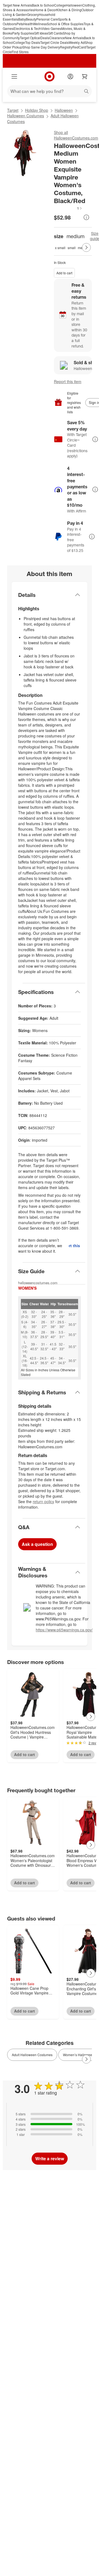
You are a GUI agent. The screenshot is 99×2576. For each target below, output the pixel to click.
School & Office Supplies (65, 24)
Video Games (51, 28)
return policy (43, 1501)
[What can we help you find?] (50, 91)
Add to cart (64, 273)
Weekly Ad (77, 42)
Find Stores (20, 52)
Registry (66, 47)
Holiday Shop (37, 110)
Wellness (40, 24)
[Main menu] (14, 76)
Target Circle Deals (54, 42)
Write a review (50, 2158)
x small (60, 248)
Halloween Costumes (26, 116)
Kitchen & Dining (69, 10)
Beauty (31, 19)
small (72, 248)
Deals (45, 38)
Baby (22, 19)
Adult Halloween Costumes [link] (32, 2055)
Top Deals (33, 42)
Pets (20, 24)
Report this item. (75, 1246)
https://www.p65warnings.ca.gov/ (64, 1630)
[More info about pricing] (86, 217)
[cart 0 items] (85, 76)
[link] (68, 208)
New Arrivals (74, 38)
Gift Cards (55, 33)
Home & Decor (45, 10)
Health (28, 24)
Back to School (43, 5)
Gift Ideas (41, 33)
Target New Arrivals (17, 5)
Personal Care (47, 19)
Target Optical (30, 38)
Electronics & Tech (27, 28)
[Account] (70, 76)
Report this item (68, 381)
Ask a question (37, 1544)
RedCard (79, 47)
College (60, 5)
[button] (68, 208)
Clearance (57, 38)
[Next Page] (86, 247)
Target (13, 110)
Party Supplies (23, 33)
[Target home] (50, 76)
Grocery (33, 14)
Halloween (74, 5)
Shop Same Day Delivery (41, 47)
